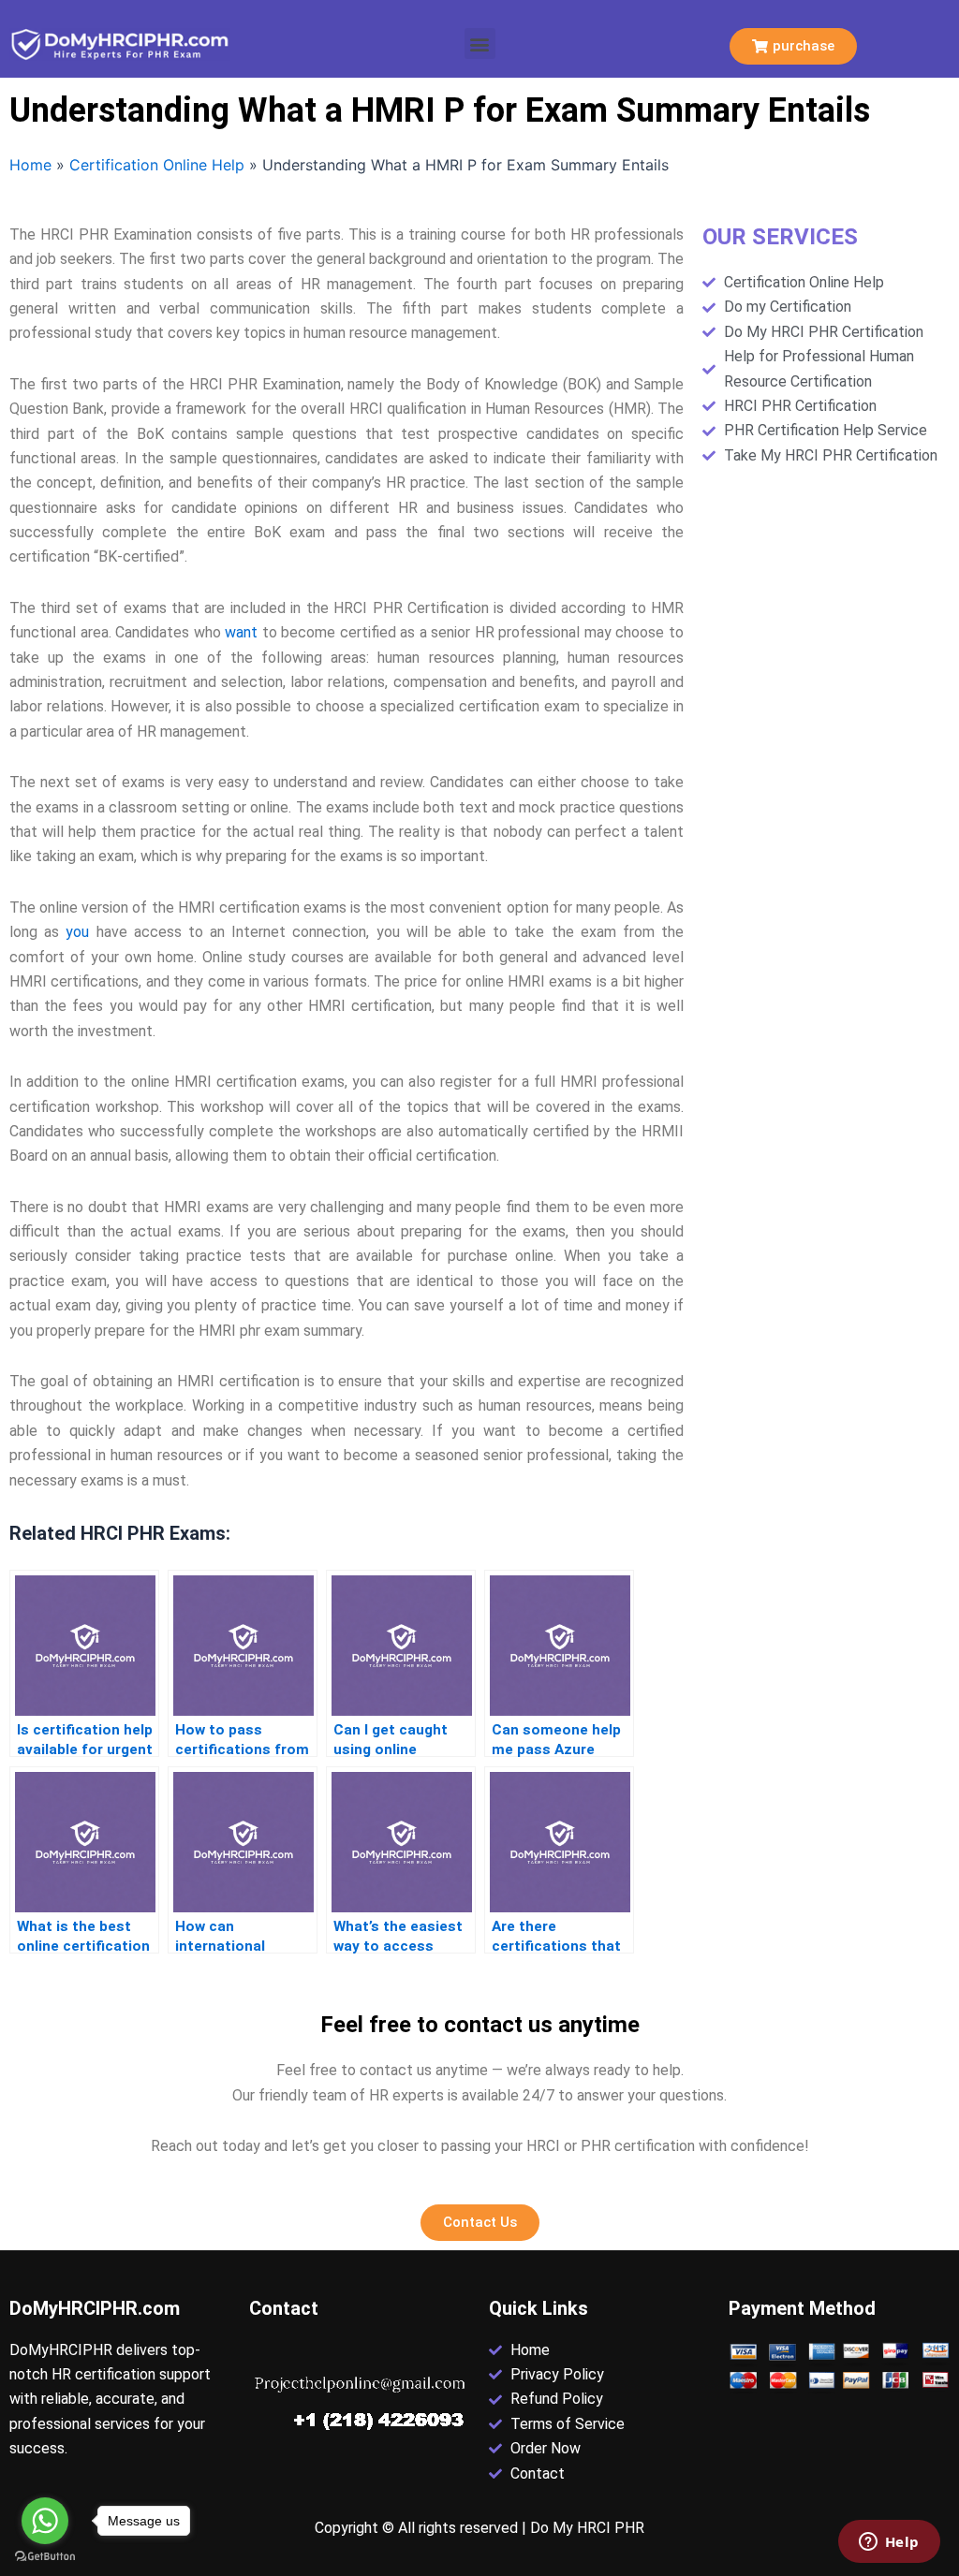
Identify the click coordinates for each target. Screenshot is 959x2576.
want (241, 632)
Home (30, 165)
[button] (480, 44)
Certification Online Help (157, 165)
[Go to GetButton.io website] (45, 2557)
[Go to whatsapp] (45, 2521)
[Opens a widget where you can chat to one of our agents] (889, 2543)
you (77, 932)
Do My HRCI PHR (587, 2528)
